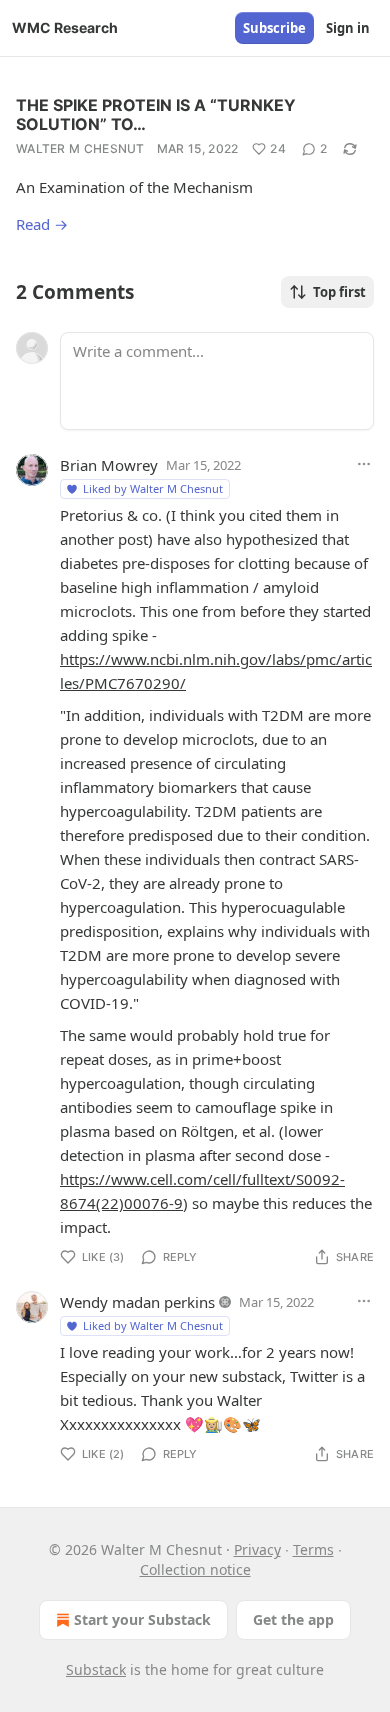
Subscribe (274, 28)
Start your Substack (142, 1619)
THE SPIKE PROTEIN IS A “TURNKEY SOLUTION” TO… (156, 114)
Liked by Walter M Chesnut (153, 488)
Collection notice (195, 1569)
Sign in (348, 28)
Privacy (257, 1549)
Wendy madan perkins (137, 1302)
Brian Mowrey (109, 465)
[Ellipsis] (364, 464)
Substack (96, 1669)
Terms (313, 1549)
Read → (42, 224)
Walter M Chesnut (80, 148)
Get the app (293, 1619)
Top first (339, 292)
